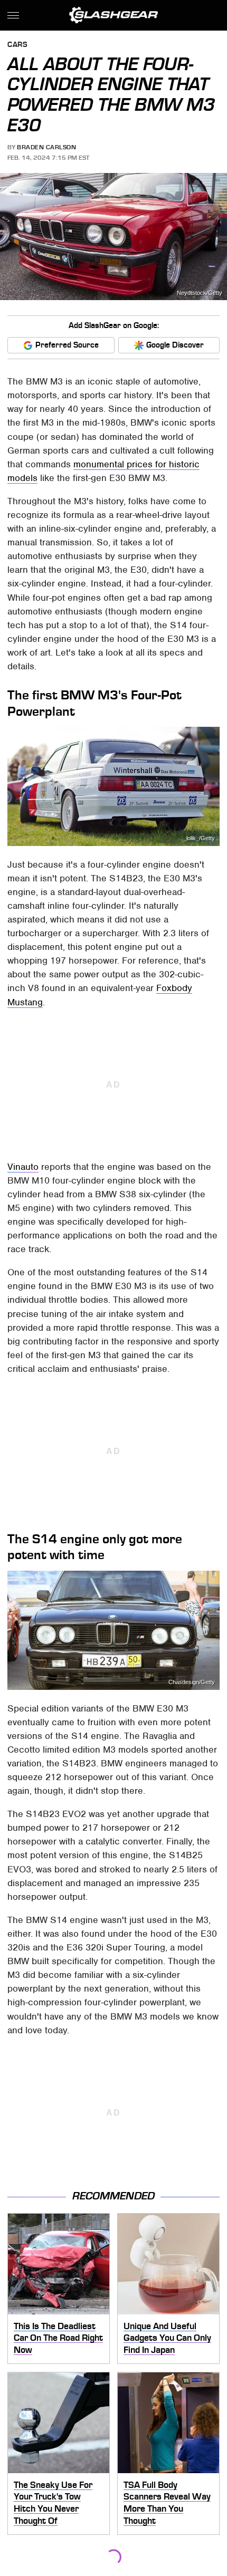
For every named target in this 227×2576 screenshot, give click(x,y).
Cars (17, 45)
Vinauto (23, 1167)
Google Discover (175, 345)
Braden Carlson (46, 147)
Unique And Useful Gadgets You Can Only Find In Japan (167, 2338)
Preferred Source (67, 345)
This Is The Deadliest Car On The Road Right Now (58, 2338)
